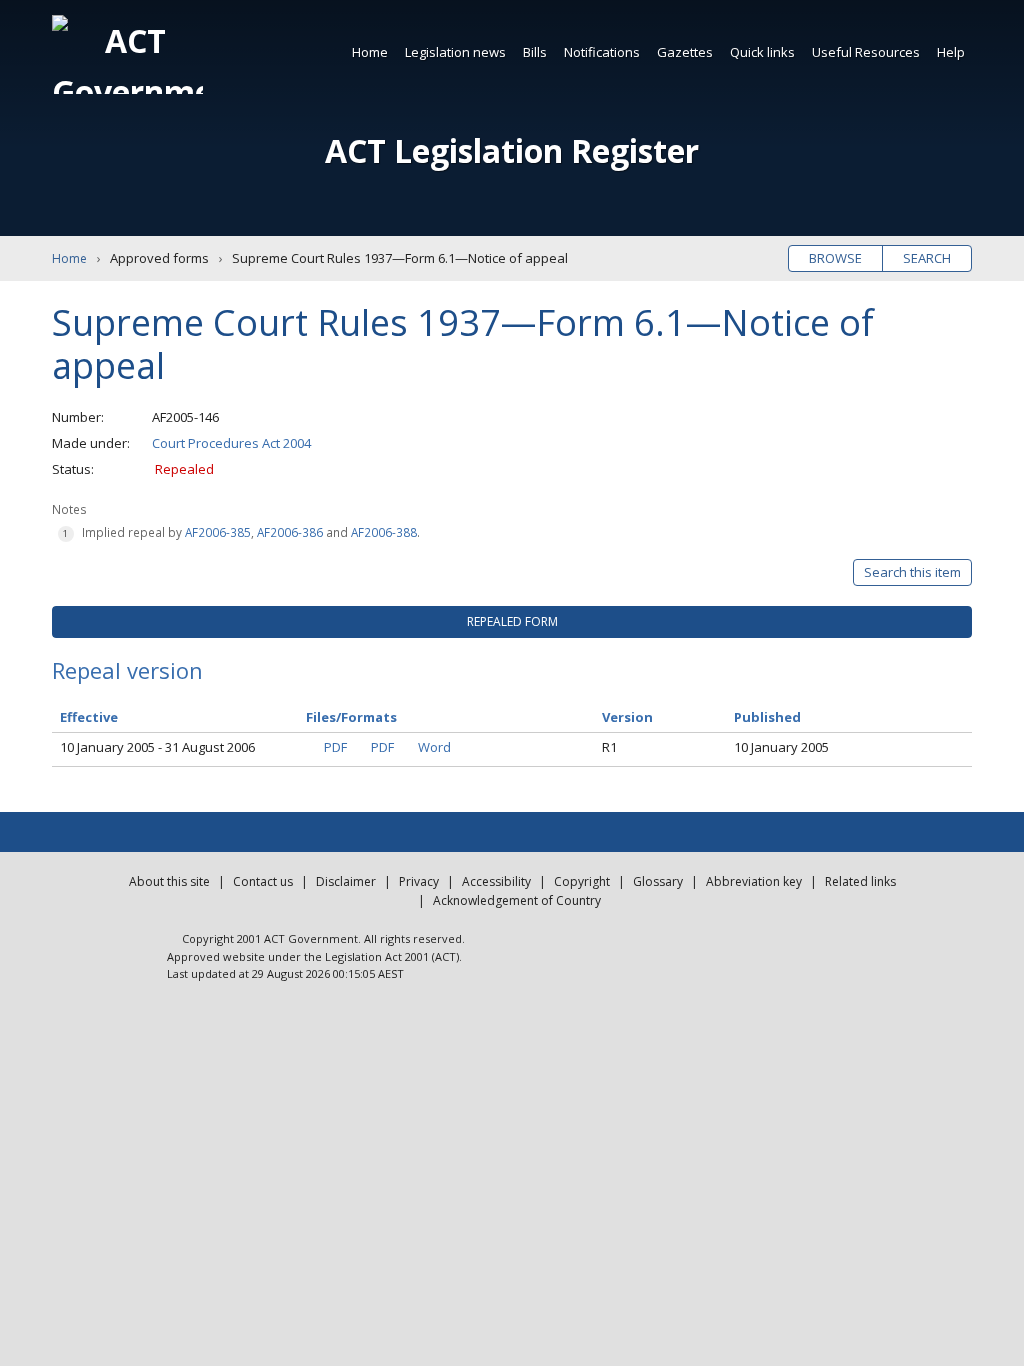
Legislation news (455, 52)
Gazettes (685, 52)
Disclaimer (346, 881)
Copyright (582, 881)
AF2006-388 (384, 532)
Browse (835, 258)
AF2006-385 (218, 532)
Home (370, 52)
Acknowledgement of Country (517, 900)
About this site (169, 881)
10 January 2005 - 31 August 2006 (157, 747)
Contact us (263, 881)
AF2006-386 (290, 532)
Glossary (658, 881)
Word (434, 747)
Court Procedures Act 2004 (231, 443)
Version (627, 717)
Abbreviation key (754, 881)
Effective (89, 717)
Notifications (602, 52)
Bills (535, 52)
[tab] (512, 622)
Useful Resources (866, 52)
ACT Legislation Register (512, 150)
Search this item (912, 572)
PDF (335, 747)
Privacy (419, 881)
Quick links (762, 52)
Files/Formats (351, 717)
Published (767, 717)
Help (951, 52)
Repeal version (127, 670)
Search (927, 258)
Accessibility (496, 881)
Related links (860, 881)
